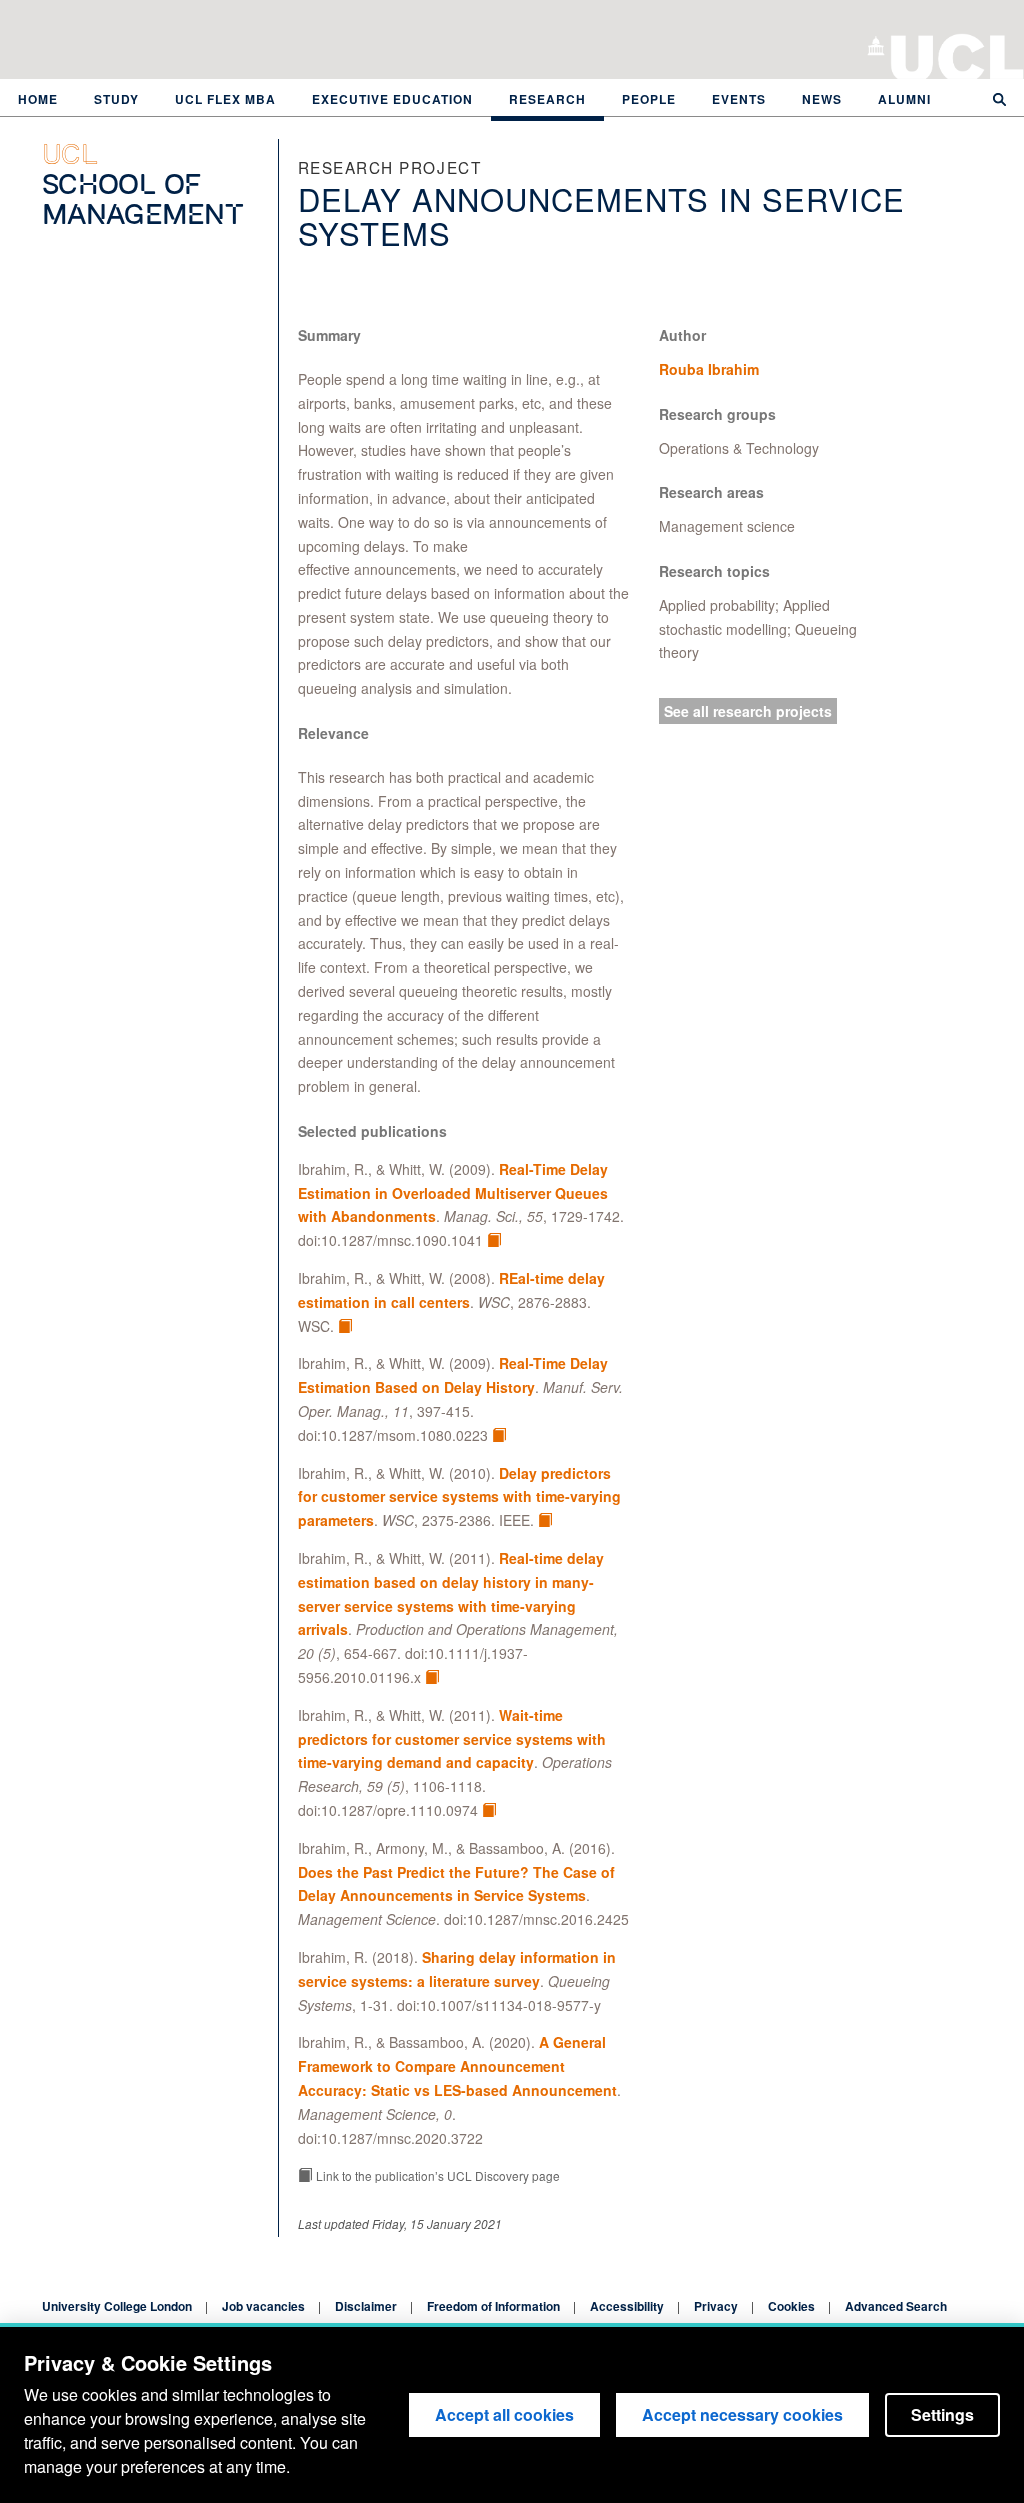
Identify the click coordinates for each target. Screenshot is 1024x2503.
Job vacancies (263, 2306)
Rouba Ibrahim (709, 369)
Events (739, 99)
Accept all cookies (504, 2414)
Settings (942, 2414)
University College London (957, 55)
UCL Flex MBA (225, 99)
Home (38, 99)
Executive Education (392, 99)
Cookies (791, 2306)
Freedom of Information (493, 2306)
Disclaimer (366, 2306)
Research (547, 99)
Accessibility (627, 2306)
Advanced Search (896, 2306)
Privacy (716, 2306)
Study (116, 99)
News (822, 99)
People (649, 99)
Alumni (904, 99)
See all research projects (748, 711)
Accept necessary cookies (742, 2414)
